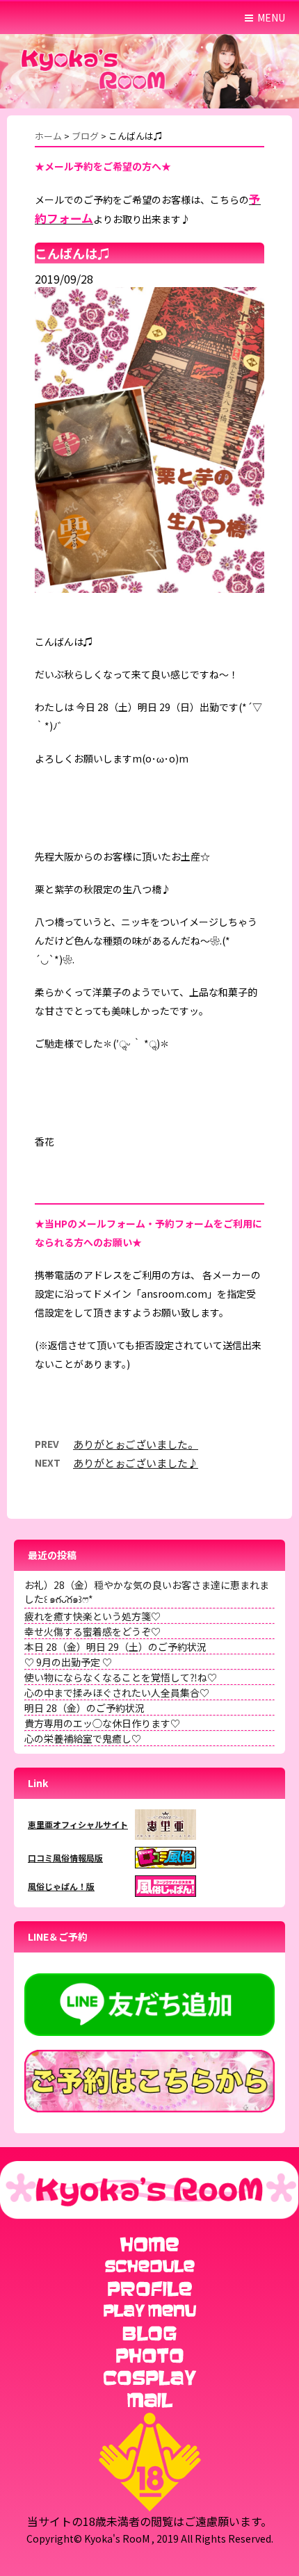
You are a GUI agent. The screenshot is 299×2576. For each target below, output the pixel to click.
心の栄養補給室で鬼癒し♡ (83, 1738)
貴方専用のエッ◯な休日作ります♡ (102, 1723)
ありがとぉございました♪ (136, 1463)
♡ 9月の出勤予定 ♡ (68, 1662)
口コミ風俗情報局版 (65, 1858)
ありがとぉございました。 (136, 1444)
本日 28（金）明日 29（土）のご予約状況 (115, 1647)
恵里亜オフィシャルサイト (78, 1824)
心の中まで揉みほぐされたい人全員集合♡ (117, 1693)
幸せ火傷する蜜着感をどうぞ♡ (92, 1631)
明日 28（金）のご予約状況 (84, 1708)
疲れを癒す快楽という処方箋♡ (92, 1616)
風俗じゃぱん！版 (61, 1886)
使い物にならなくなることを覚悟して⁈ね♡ (121, 1677)
